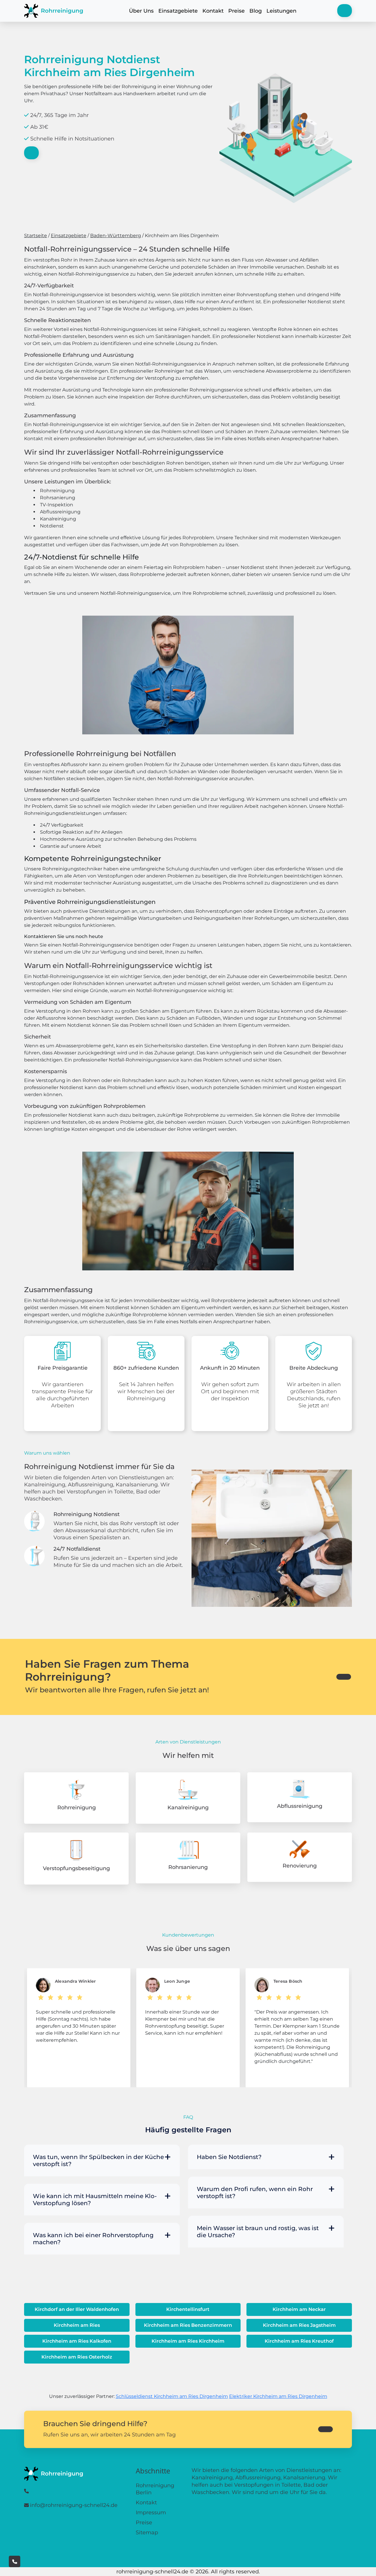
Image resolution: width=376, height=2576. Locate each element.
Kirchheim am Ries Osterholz (77, 2357)
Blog (256, 11)
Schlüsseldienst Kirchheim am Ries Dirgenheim (172, 2396)
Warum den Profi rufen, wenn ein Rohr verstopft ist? (255, 2193)
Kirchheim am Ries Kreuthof (299, 2341)
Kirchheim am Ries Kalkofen (77, 2341)
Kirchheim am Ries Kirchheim (188, 2341)
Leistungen (281, 11)
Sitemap (147, 2533)
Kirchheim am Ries (77, 2325)
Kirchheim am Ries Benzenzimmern (188, 2325)
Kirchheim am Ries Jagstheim (299, 2325)
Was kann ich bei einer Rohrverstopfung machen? (93, 2239)
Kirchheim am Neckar (299, 2309)
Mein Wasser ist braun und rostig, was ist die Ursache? (258, 2232)
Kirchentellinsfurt (188, 2309)
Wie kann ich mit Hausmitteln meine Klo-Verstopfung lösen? (95, 2200)
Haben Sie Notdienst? (229, 2157)
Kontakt (213, 11)
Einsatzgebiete (178, 11)
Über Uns (141, 11)
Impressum (151, 2513)
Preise (236, 11)
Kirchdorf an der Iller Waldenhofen (77, 2309)
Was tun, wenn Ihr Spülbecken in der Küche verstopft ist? (98, 2160)
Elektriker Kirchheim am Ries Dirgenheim (278, 2396)
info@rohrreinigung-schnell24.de (74, 2505)
